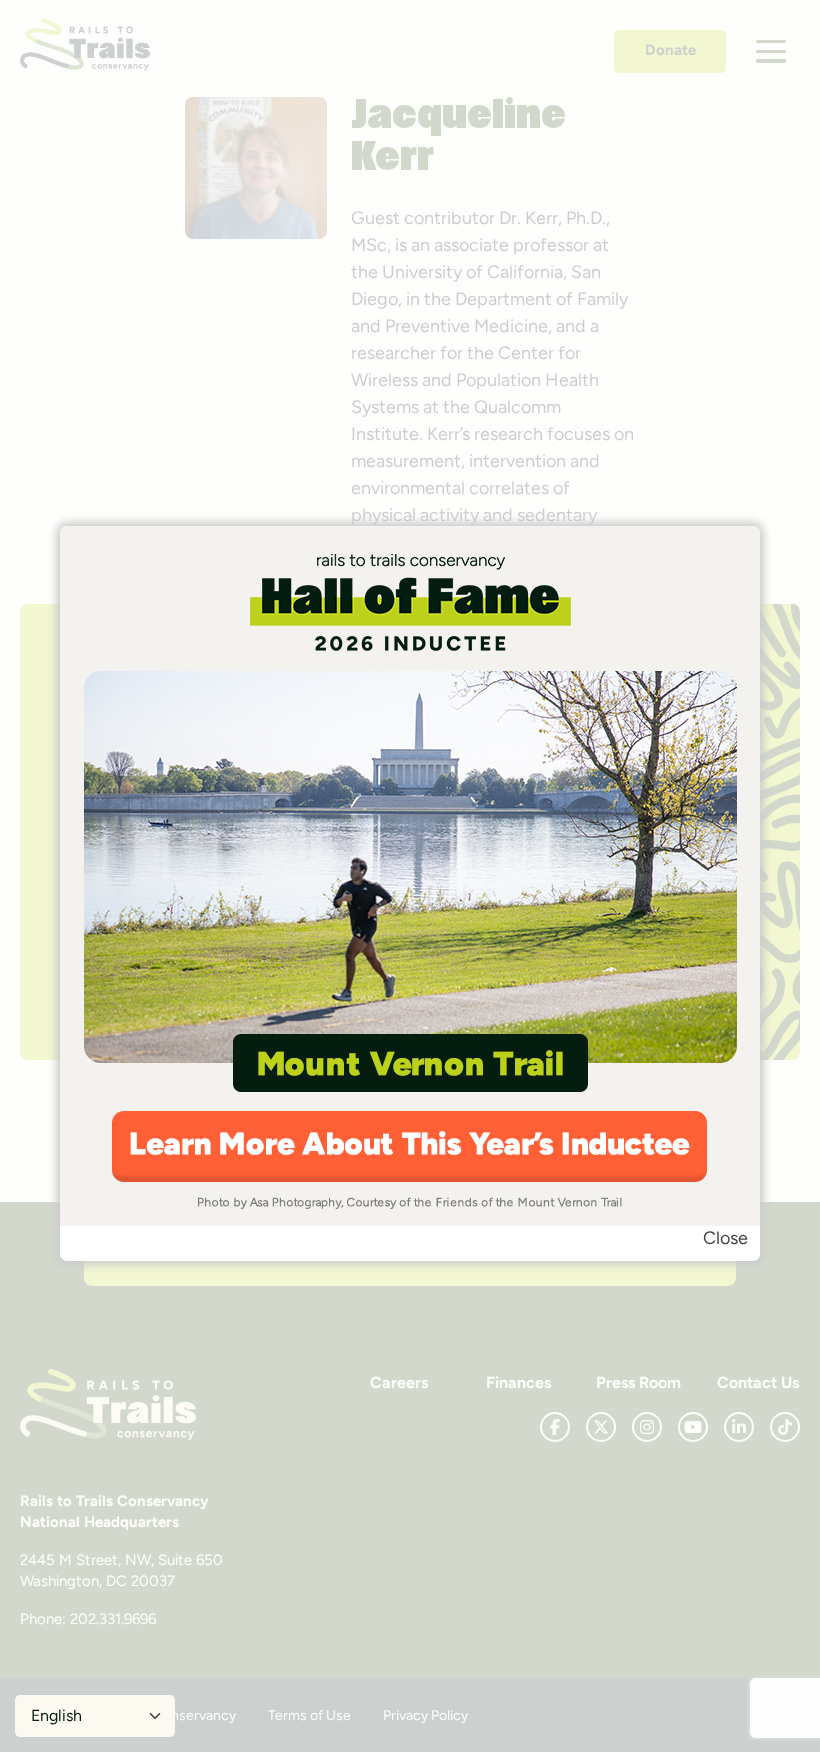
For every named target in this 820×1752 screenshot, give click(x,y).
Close (725, 1238)
